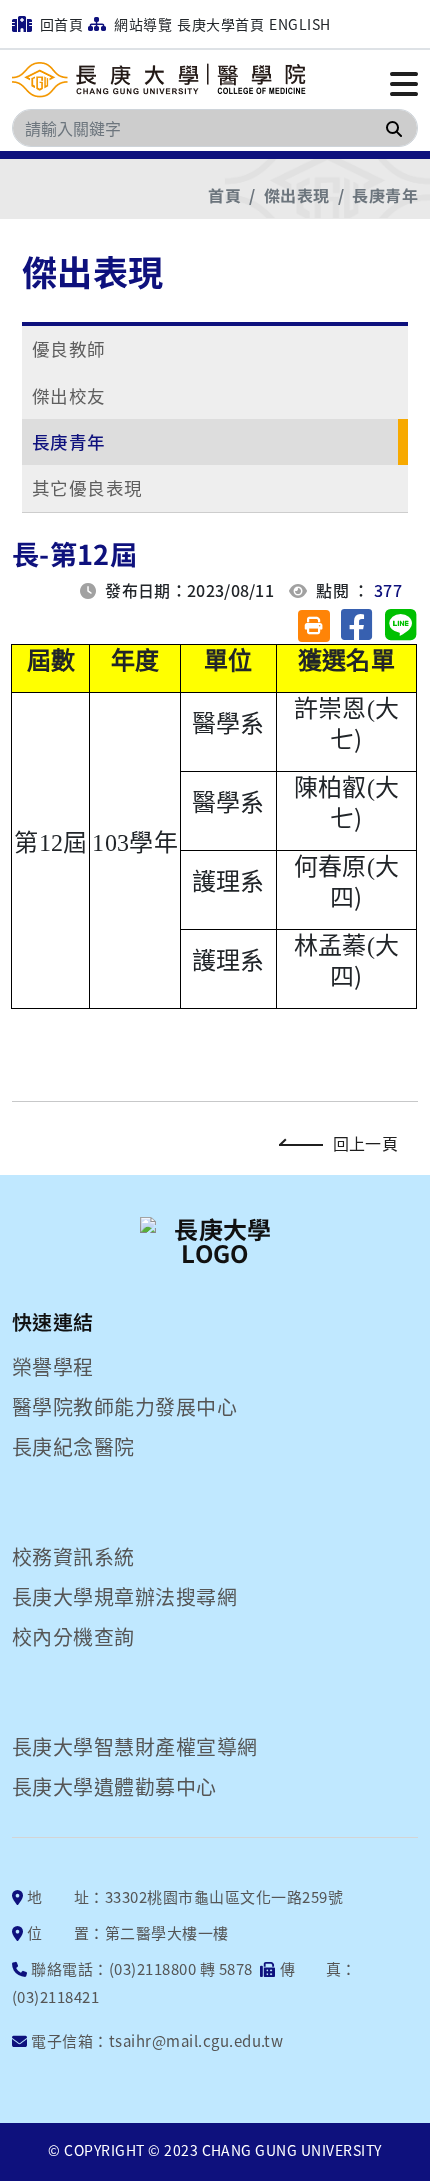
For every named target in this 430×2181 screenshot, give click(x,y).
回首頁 (59, 24)
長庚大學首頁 (220, 24)
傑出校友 (69, 395)
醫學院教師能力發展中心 (124, 1407)
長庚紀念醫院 (73, 1447)
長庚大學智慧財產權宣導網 (135, 1747)
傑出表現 (297, 195)
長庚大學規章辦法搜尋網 (124, 1597)
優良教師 (69, 348)
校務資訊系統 (73, 1557)
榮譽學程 (53, 1367)
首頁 (224, 195)
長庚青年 (385, 195)
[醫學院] (162, 81)
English (299, 24)
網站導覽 (141, 24)
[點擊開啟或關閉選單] (404, 82)
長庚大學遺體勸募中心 (114, 1787)
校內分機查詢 (73, 1637)
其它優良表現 (87, 487)
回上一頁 (365, 1143)
